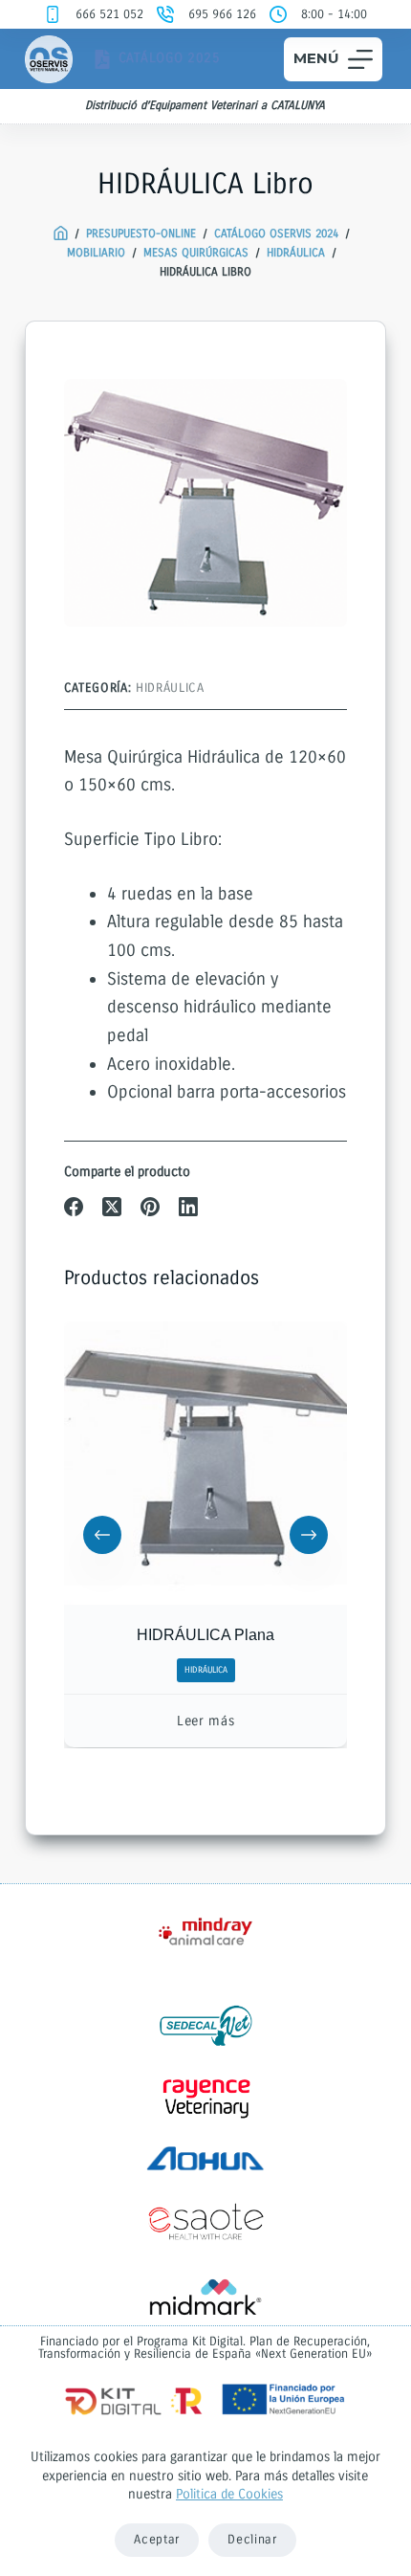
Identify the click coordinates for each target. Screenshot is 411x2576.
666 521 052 (109, 14)
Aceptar (157, 2540)
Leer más (206, 1722)
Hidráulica (170, 688)
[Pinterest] (150, 1207)
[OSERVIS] (61, 234)
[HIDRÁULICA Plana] (205, 1463)
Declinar (252, 2540)
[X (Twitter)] (112, 1207)
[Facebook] (74, 1207)
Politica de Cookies (229, 2494)
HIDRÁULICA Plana (205, 1636)
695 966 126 (222, 14)
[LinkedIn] (188, 1207)
